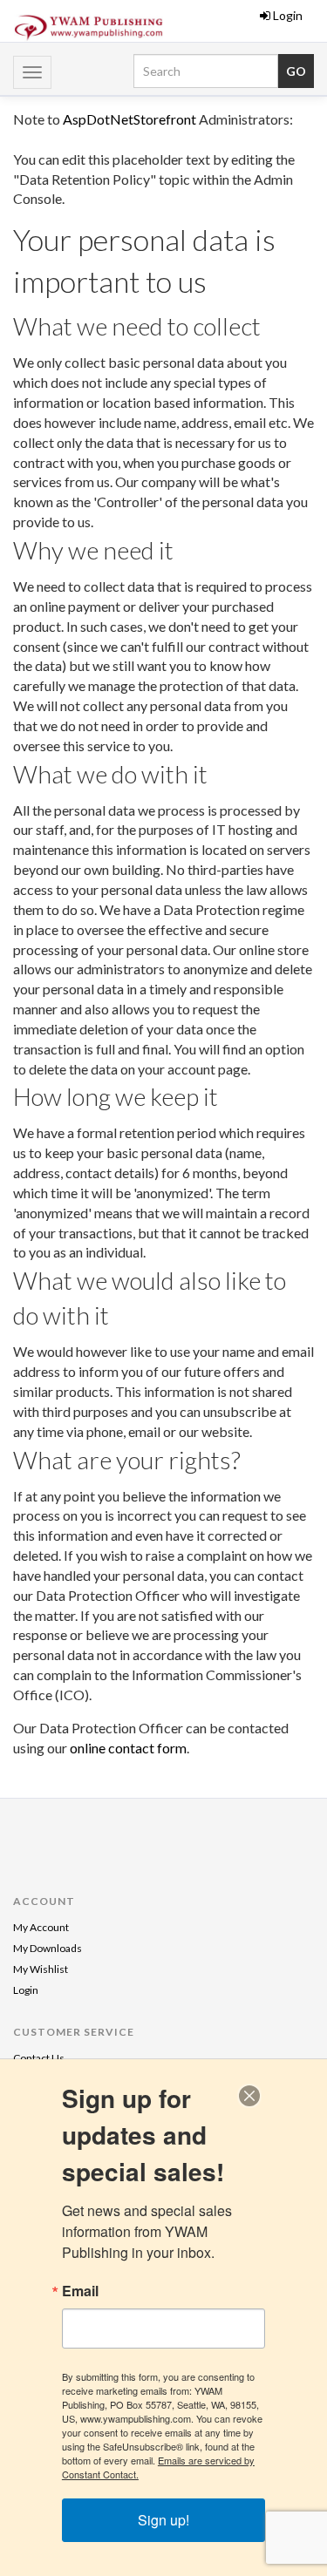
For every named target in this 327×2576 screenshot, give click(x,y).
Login (288, 15)
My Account (41, 1927)
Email (80, 2291)
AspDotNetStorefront (129, 119)
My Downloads (48, 1948)
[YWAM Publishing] (89, 28)
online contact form (128, 1748)
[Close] (249, 2096)
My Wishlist (41, 1969)
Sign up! (163, 2520)
